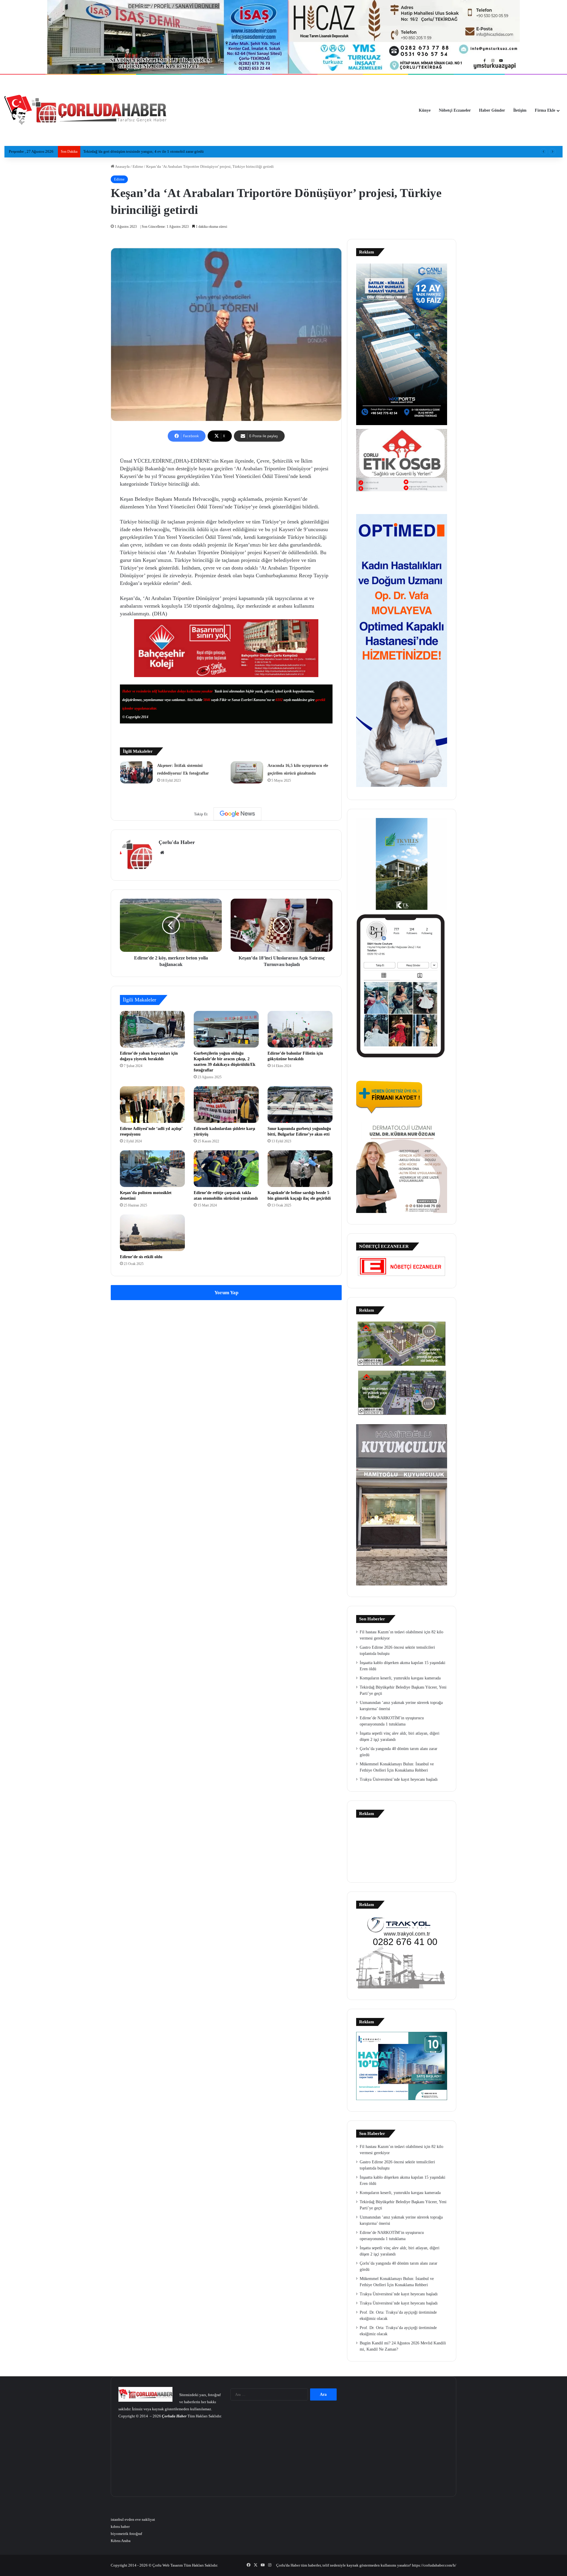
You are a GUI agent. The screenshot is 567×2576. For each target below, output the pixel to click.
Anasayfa (122, 166)
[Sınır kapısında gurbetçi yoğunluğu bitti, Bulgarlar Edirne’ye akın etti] (300, 1105)
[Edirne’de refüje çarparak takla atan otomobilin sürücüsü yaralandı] (226, 1169)
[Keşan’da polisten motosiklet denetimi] (152, 1169)
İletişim (520, 110)
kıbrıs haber (120, 2527)
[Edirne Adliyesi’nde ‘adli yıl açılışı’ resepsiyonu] (152, 1105)
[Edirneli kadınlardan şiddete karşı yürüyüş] (226, 1105)
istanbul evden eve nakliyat (133, 2519)
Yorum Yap (226, 1293)
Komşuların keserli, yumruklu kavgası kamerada (400, 1678)
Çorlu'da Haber (177, 842)
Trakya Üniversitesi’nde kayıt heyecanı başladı (399, 1779)
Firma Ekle (545, 110)
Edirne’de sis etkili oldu (141, 1257)
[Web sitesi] (162, 853)
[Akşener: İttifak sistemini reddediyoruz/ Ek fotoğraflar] (136, 772)
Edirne (138, 166)
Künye (425, 110)
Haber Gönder (492, 110)
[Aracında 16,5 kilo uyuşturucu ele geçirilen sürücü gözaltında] (247, 772)
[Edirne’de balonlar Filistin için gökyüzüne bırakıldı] (300, 1029)
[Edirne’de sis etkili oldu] (152, 1233)
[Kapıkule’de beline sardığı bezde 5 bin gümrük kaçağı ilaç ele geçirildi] (300, 1169)
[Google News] (237, 814)
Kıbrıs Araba (121, 2541)
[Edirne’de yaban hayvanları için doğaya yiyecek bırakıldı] (152, 1029)
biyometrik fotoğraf (126, 2534)
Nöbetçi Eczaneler (455, 110)
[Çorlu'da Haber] (86, 110)
